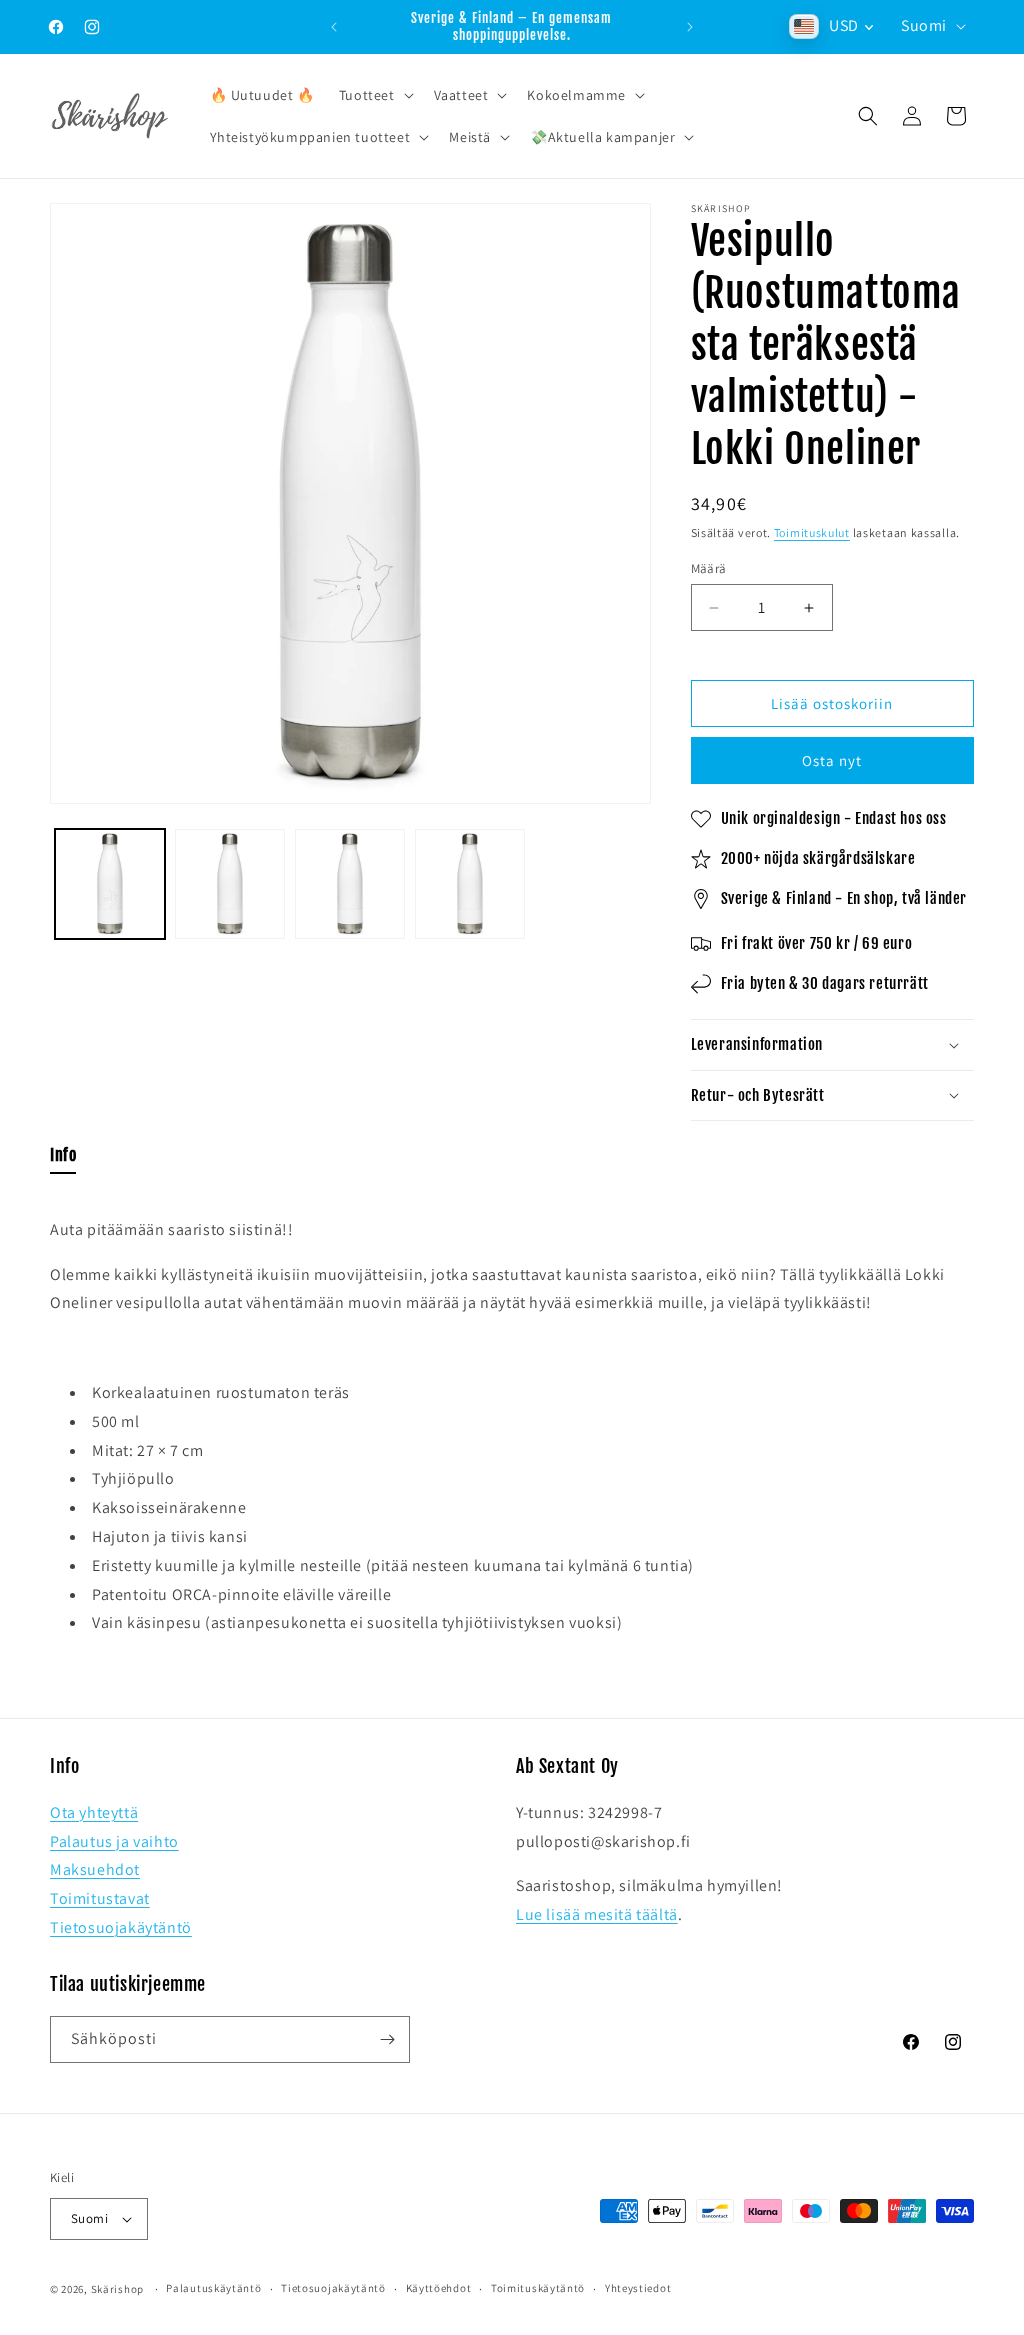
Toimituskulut (812, 532)
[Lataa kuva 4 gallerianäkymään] (470, 884)
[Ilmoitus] (690, 27)
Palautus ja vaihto (114, 1841)
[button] (374, 95)
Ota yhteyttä (94, 1812)
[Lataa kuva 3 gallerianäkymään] (350, 884)
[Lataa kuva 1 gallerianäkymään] (110, 884)
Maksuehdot (95, 1869)
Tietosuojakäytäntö (121, 1927)
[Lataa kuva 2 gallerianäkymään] (230, 884)
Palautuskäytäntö (213, 2288)
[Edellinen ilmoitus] (334, 27)
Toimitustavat (100, 1898)
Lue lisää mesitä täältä (597, 1914)
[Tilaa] (387, 2039)
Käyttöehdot (439, 2288)
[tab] (63, 1159)
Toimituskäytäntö (538, 2288)
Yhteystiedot (638, 2288)
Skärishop (117, 2289)
